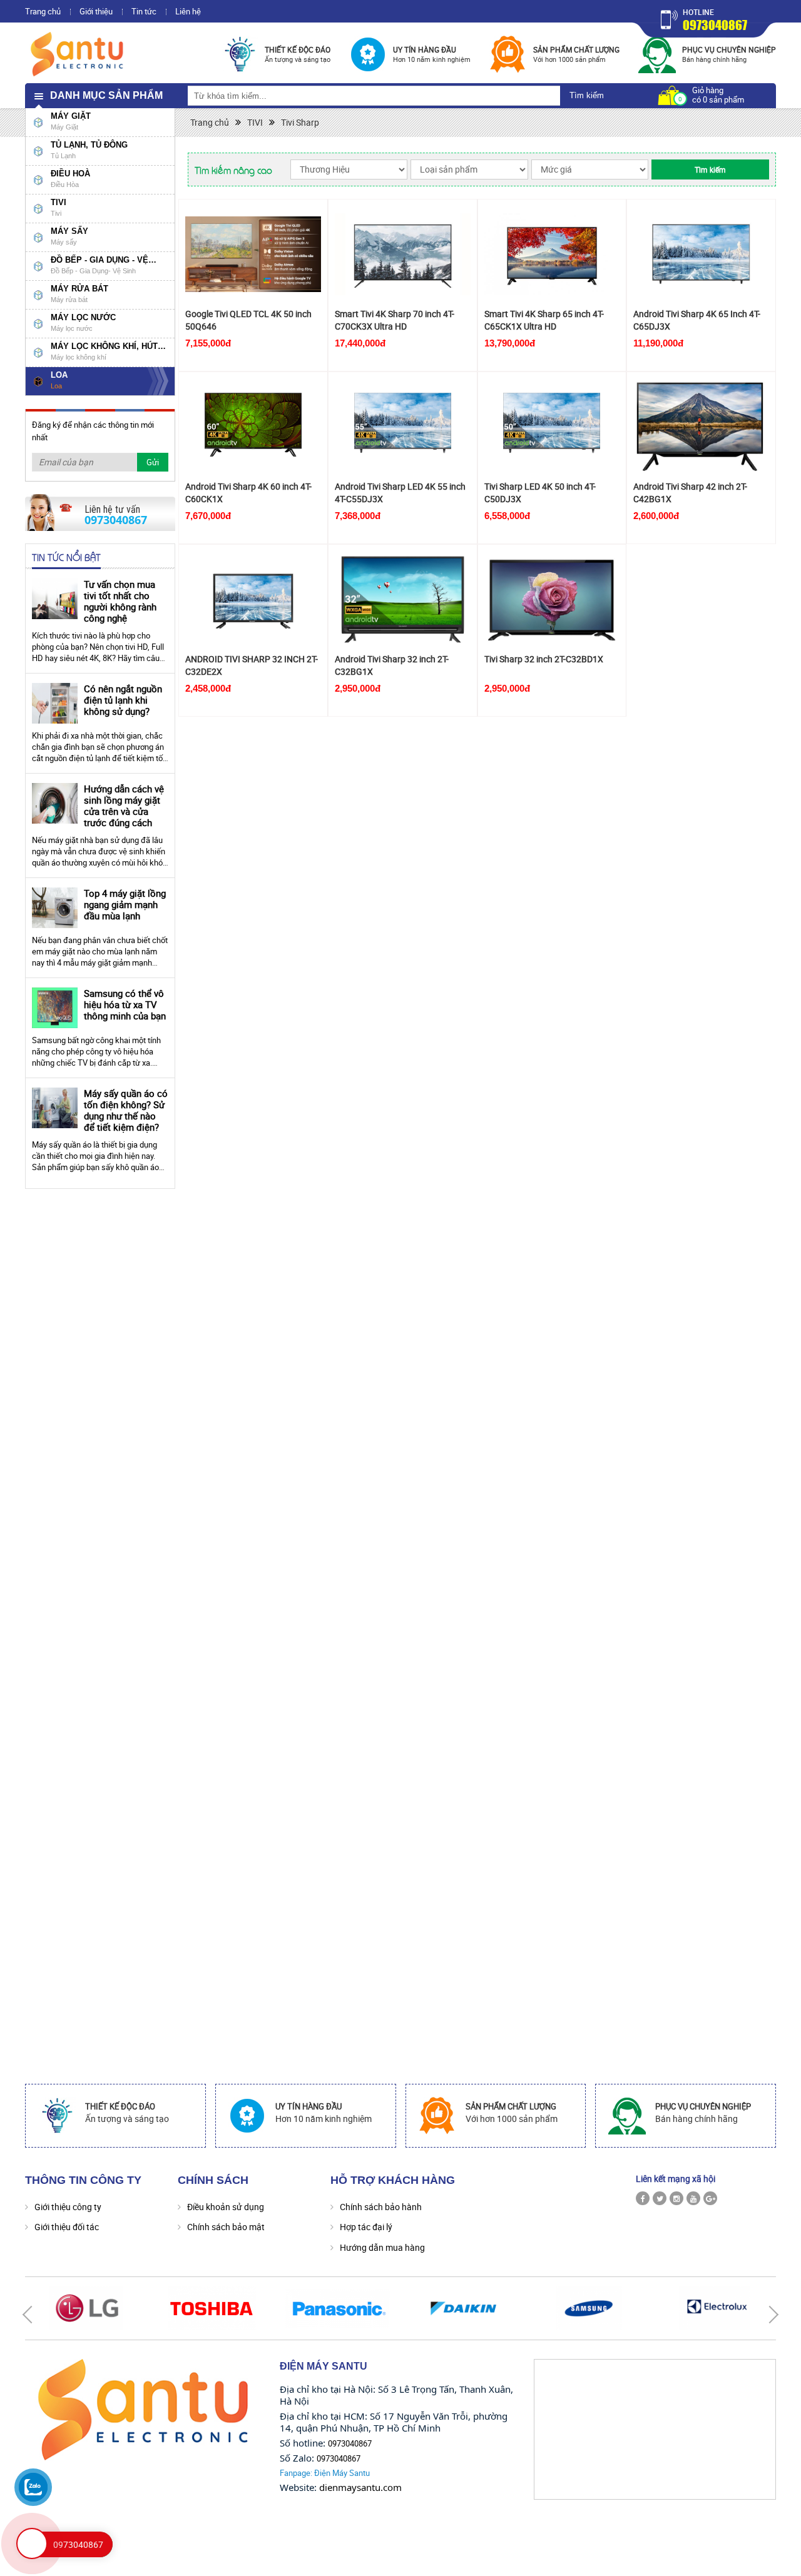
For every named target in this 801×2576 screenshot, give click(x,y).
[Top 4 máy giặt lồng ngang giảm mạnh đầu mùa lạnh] (55, 908)
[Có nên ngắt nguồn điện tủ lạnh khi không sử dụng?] (55, 703)
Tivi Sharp (300, 122)
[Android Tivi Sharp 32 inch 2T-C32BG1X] (403, 599)
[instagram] (676, 2198)
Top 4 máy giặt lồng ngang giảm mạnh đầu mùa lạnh (125, 904)
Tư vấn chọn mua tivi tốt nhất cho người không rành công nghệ (120, 601)
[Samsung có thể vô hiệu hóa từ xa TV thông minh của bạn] (55, 1008)
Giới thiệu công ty (68, 2207)
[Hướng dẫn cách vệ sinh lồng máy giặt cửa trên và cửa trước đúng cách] (55, 803)
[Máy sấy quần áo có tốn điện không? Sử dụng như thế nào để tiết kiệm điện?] (55, 1108)
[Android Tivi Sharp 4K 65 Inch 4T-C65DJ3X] (701, 254)
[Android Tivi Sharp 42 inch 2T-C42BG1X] (701, 427)
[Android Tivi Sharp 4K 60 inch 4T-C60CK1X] (253, 427)
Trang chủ (43, 11)
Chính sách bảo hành (381, 2207)
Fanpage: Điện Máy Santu (325, 2473)
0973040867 (715, 25)
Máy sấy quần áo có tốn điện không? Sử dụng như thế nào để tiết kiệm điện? (126, 1110)
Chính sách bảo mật (226, 2227)
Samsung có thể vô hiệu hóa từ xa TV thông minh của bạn (125, 1004)
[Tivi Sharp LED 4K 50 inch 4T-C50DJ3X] (552, 427)
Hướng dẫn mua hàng (382, 2247)
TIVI (255, 122)
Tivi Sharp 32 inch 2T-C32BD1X (544, 659)
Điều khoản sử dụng (226, 2207)
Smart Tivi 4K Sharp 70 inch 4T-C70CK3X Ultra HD (395, 320)
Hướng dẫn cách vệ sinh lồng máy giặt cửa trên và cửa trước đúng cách (124, 806)
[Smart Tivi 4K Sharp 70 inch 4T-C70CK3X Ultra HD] (403, 254)
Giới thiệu (96, 11)
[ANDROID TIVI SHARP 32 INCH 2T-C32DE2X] (253, 599)
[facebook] (643, 2198)
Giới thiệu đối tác (67, 2227)
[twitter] (660, 2198)
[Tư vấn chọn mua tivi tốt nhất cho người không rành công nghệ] (55, 599)
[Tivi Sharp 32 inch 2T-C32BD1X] (552, 599)
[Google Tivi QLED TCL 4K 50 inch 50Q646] (253, 254)
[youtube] (693, 2198)
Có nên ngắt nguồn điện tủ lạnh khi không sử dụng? (123, 700)
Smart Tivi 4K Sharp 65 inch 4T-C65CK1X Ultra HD (544, 320)
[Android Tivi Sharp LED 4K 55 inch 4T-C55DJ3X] (403, 427)
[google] (710, 2198)
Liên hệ (188, 11)
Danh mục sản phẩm (106, 95)
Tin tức (144, 11)
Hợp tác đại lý (366, 2227)
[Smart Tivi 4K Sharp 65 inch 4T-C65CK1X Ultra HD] (552, 254)
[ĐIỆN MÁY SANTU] (78, 53)
